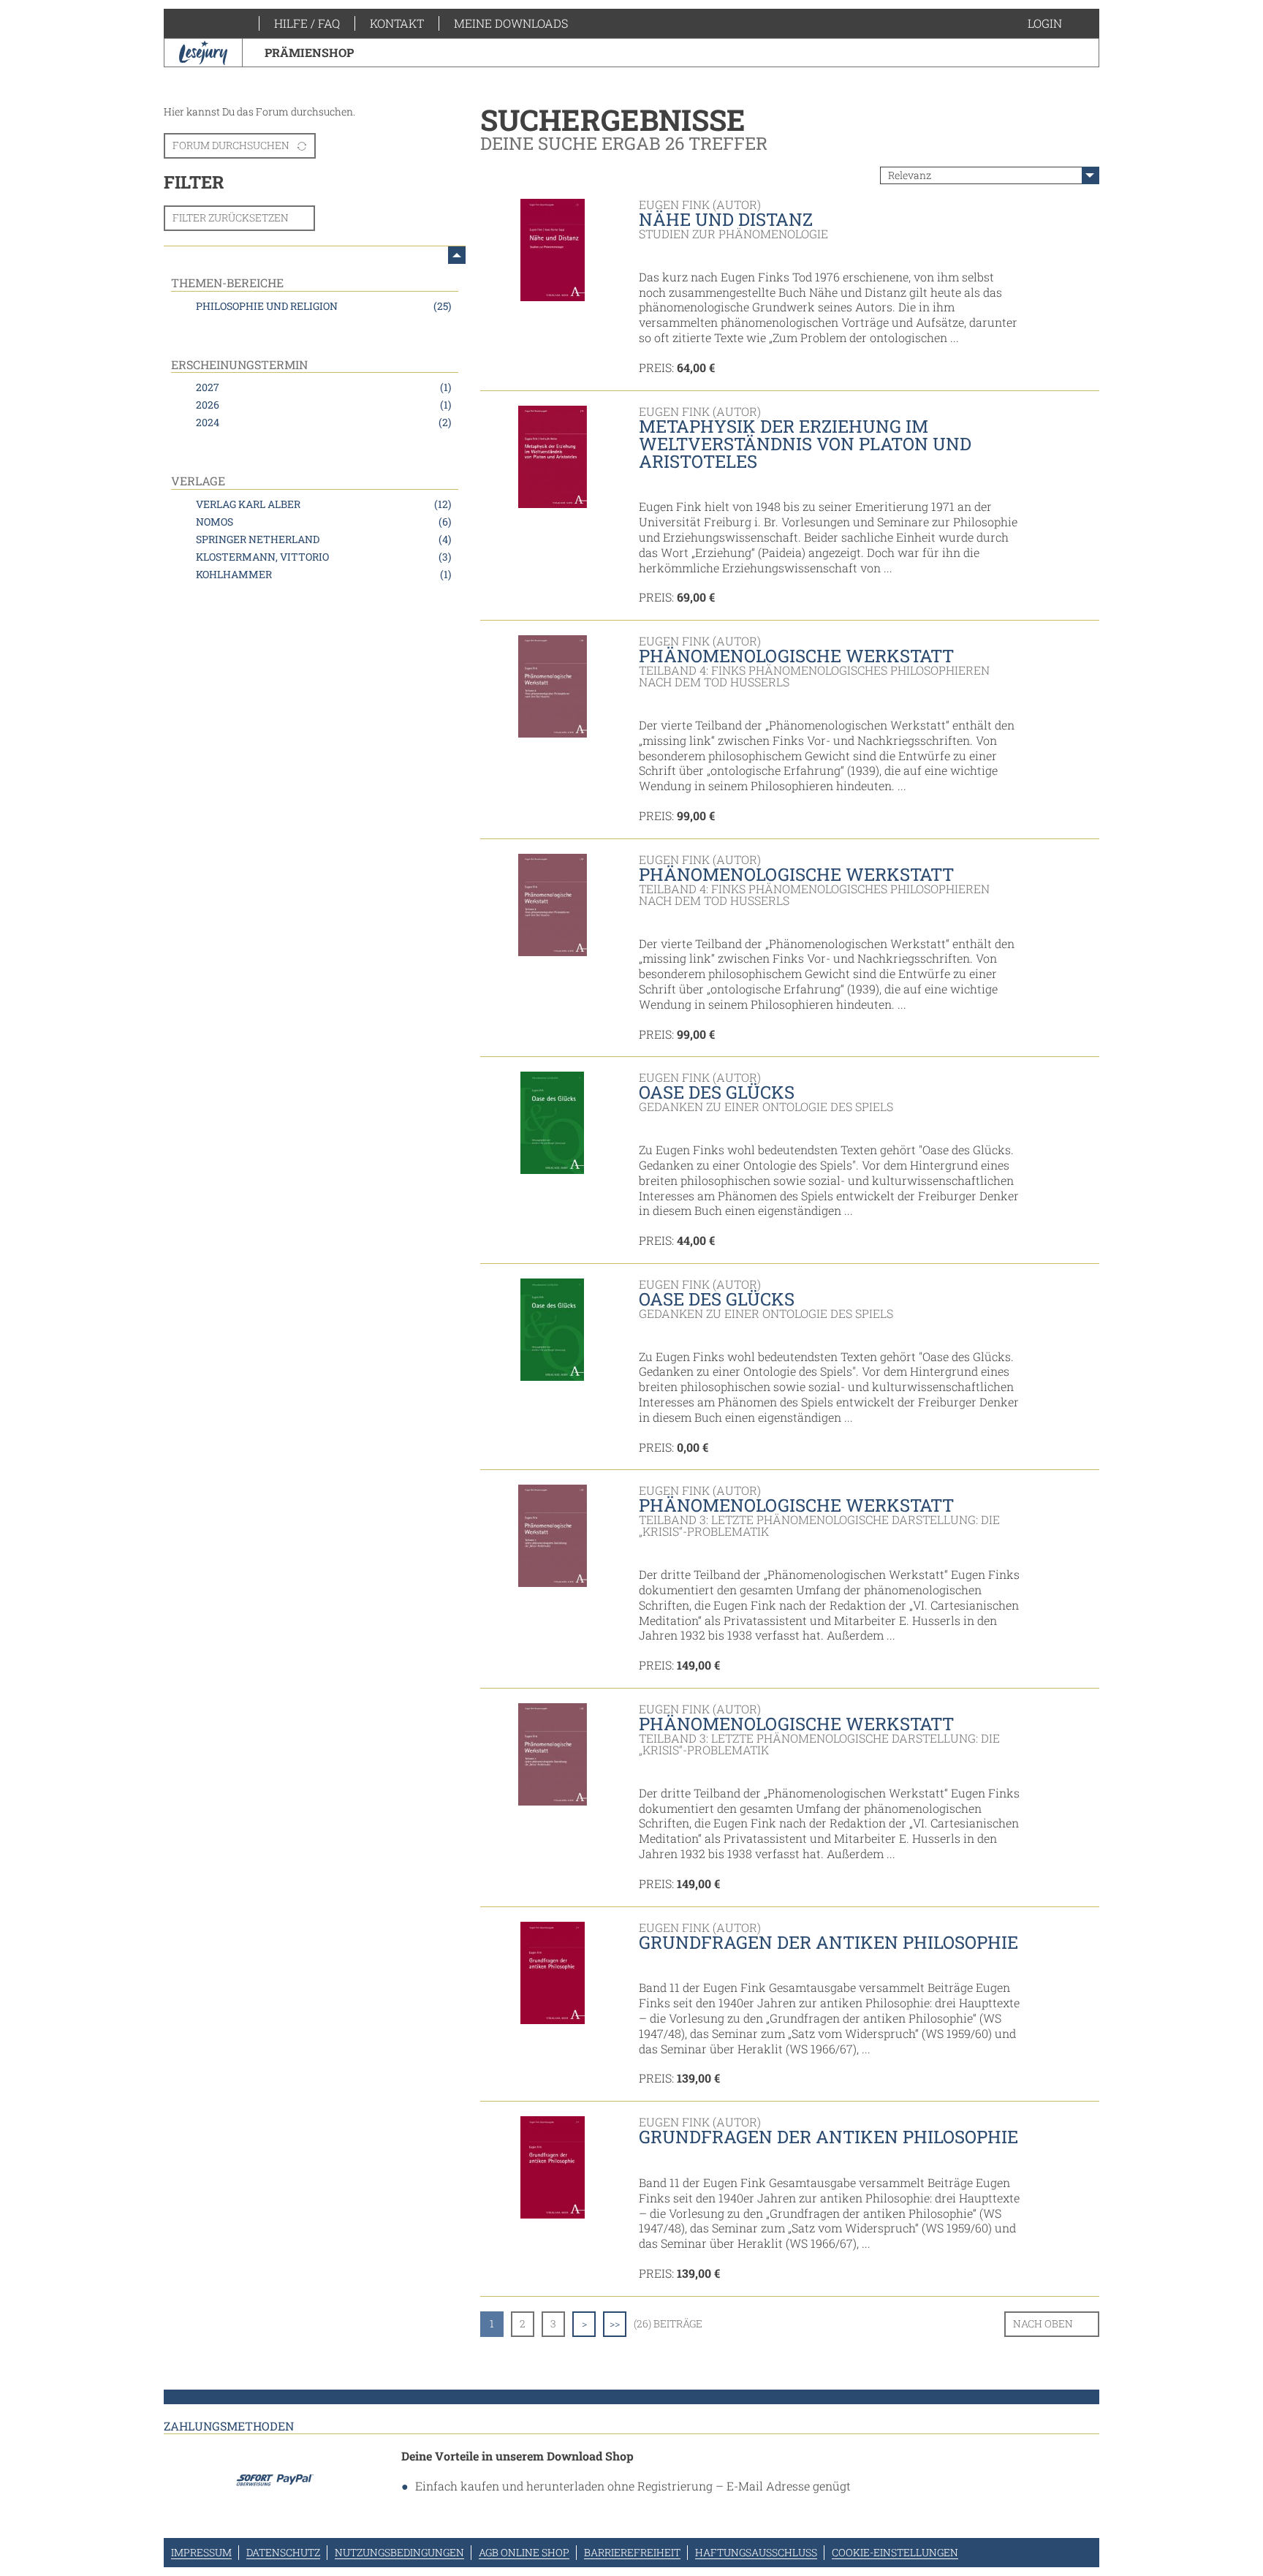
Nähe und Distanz (726, 219)
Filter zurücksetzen (231, 217)
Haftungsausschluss (756, 2552)
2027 (323, 387)
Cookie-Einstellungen (895, 2552)
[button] (1059, 23)
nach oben (1043, 2323)
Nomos (323, 522)
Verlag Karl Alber (323, 504)
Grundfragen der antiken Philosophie (828, 1942)
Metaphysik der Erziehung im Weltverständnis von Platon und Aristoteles (805, 444)
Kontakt (397, 23)
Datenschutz (283, 2552)
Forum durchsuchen (231, 145)
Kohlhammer (323, 574)
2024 (323, 422)
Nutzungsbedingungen (399, 2552)
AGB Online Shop (524, 2552)
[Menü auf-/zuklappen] (457, 255)
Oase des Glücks (717, 1092)
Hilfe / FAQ (307, 23)
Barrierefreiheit (632, 2552)
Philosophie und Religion (323, 306)
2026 (323, 405)
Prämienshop (309, 52)
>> (615, 2323)
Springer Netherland (323, 539)
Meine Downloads (511, 23)
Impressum (201, 2552)
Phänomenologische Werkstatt (796, 656)
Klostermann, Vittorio (323, 557)
